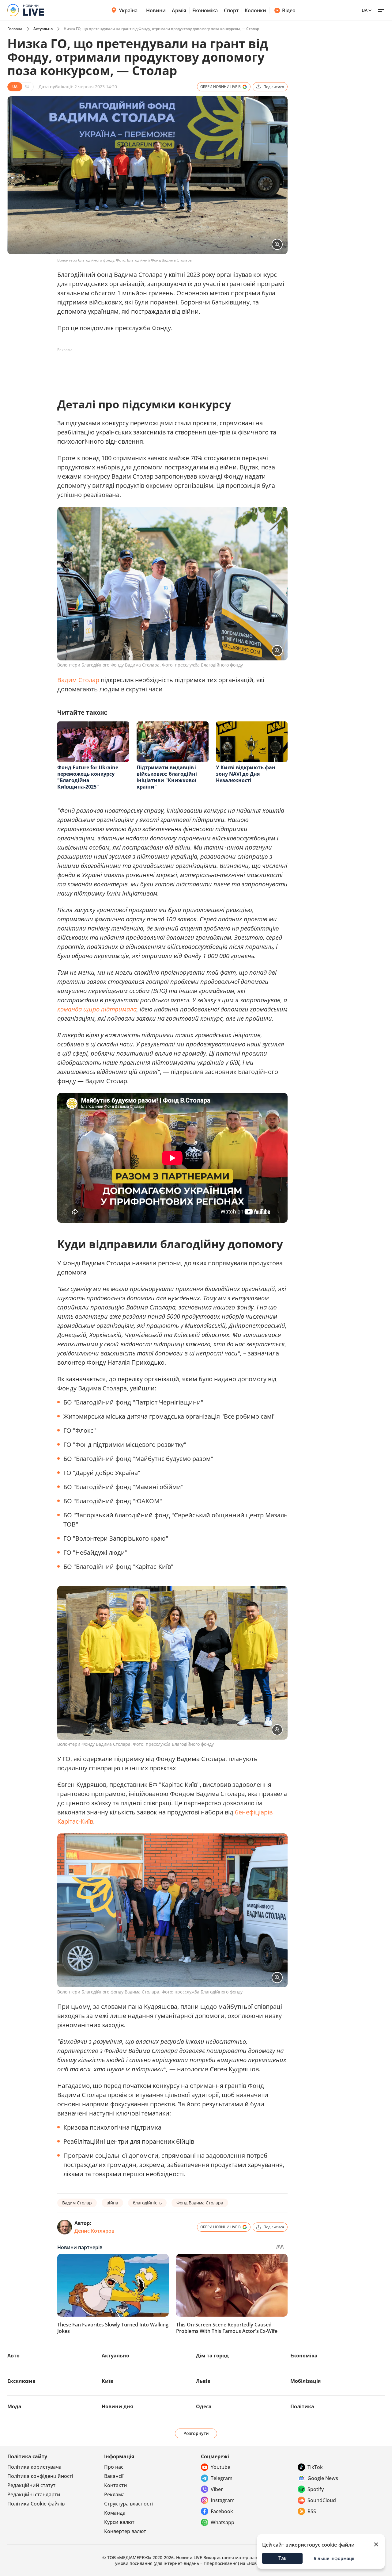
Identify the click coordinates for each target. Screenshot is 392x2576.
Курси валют (119, 2522)
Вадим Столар (78, 680)
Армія (179, 10)
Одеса (204, 2406)
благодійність (147, 2203)
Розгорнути (196, 2433)
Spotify (316, 2489)
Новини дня (117, 2406)
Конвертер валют (125, 2531)
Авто (13, 2356)
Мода (14, 2406)
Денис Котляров (94, 2231)
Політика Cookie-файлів (36, 2504)
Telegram (222, 2478)
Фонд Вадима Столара (200, 2203)
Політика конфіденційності (40, 2476)
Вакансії (114, 2476)
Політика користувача (34, 2467)
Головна (15, 29)
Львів (203, 2381)
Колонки (255, 10)
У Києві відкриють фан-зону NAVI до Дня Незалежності (246, 774)
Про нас (114, 2467)
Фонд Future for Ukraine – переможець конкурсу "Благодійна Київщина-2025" (90, 777)
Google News (323, 2478)
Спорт (231, 10)
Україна (128, 10)
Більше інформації (334, 2558)
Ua (365, 10)
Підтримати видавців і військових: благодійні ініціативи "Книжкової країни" (167, 777)
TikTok (315, 2467)
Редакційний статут (31, 2485)
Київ (107, 2381)
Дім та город (212, 2356)
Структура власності (128, 2504)
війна (112, 2203)
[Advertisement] (169, 369)
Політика (302, 2406)
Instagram (223, 2500)
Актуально (43, 29)
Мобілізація (305, 2381)
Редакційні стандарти (34, 2494)
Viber (217, 2489)
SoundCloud (322, 2500)
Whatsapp (222, 2522)
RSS (312, 2511)
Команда (115, 2513)
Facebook (222, 2511)
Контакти (116, 2485)
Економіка (205, 10)
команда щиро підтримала (97, 1009)
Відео (289, 10)
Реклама (114, 2494)
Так (283, 2558)
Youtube (221, 2467)
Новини (156, 10)
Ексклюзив (21, 2381)
